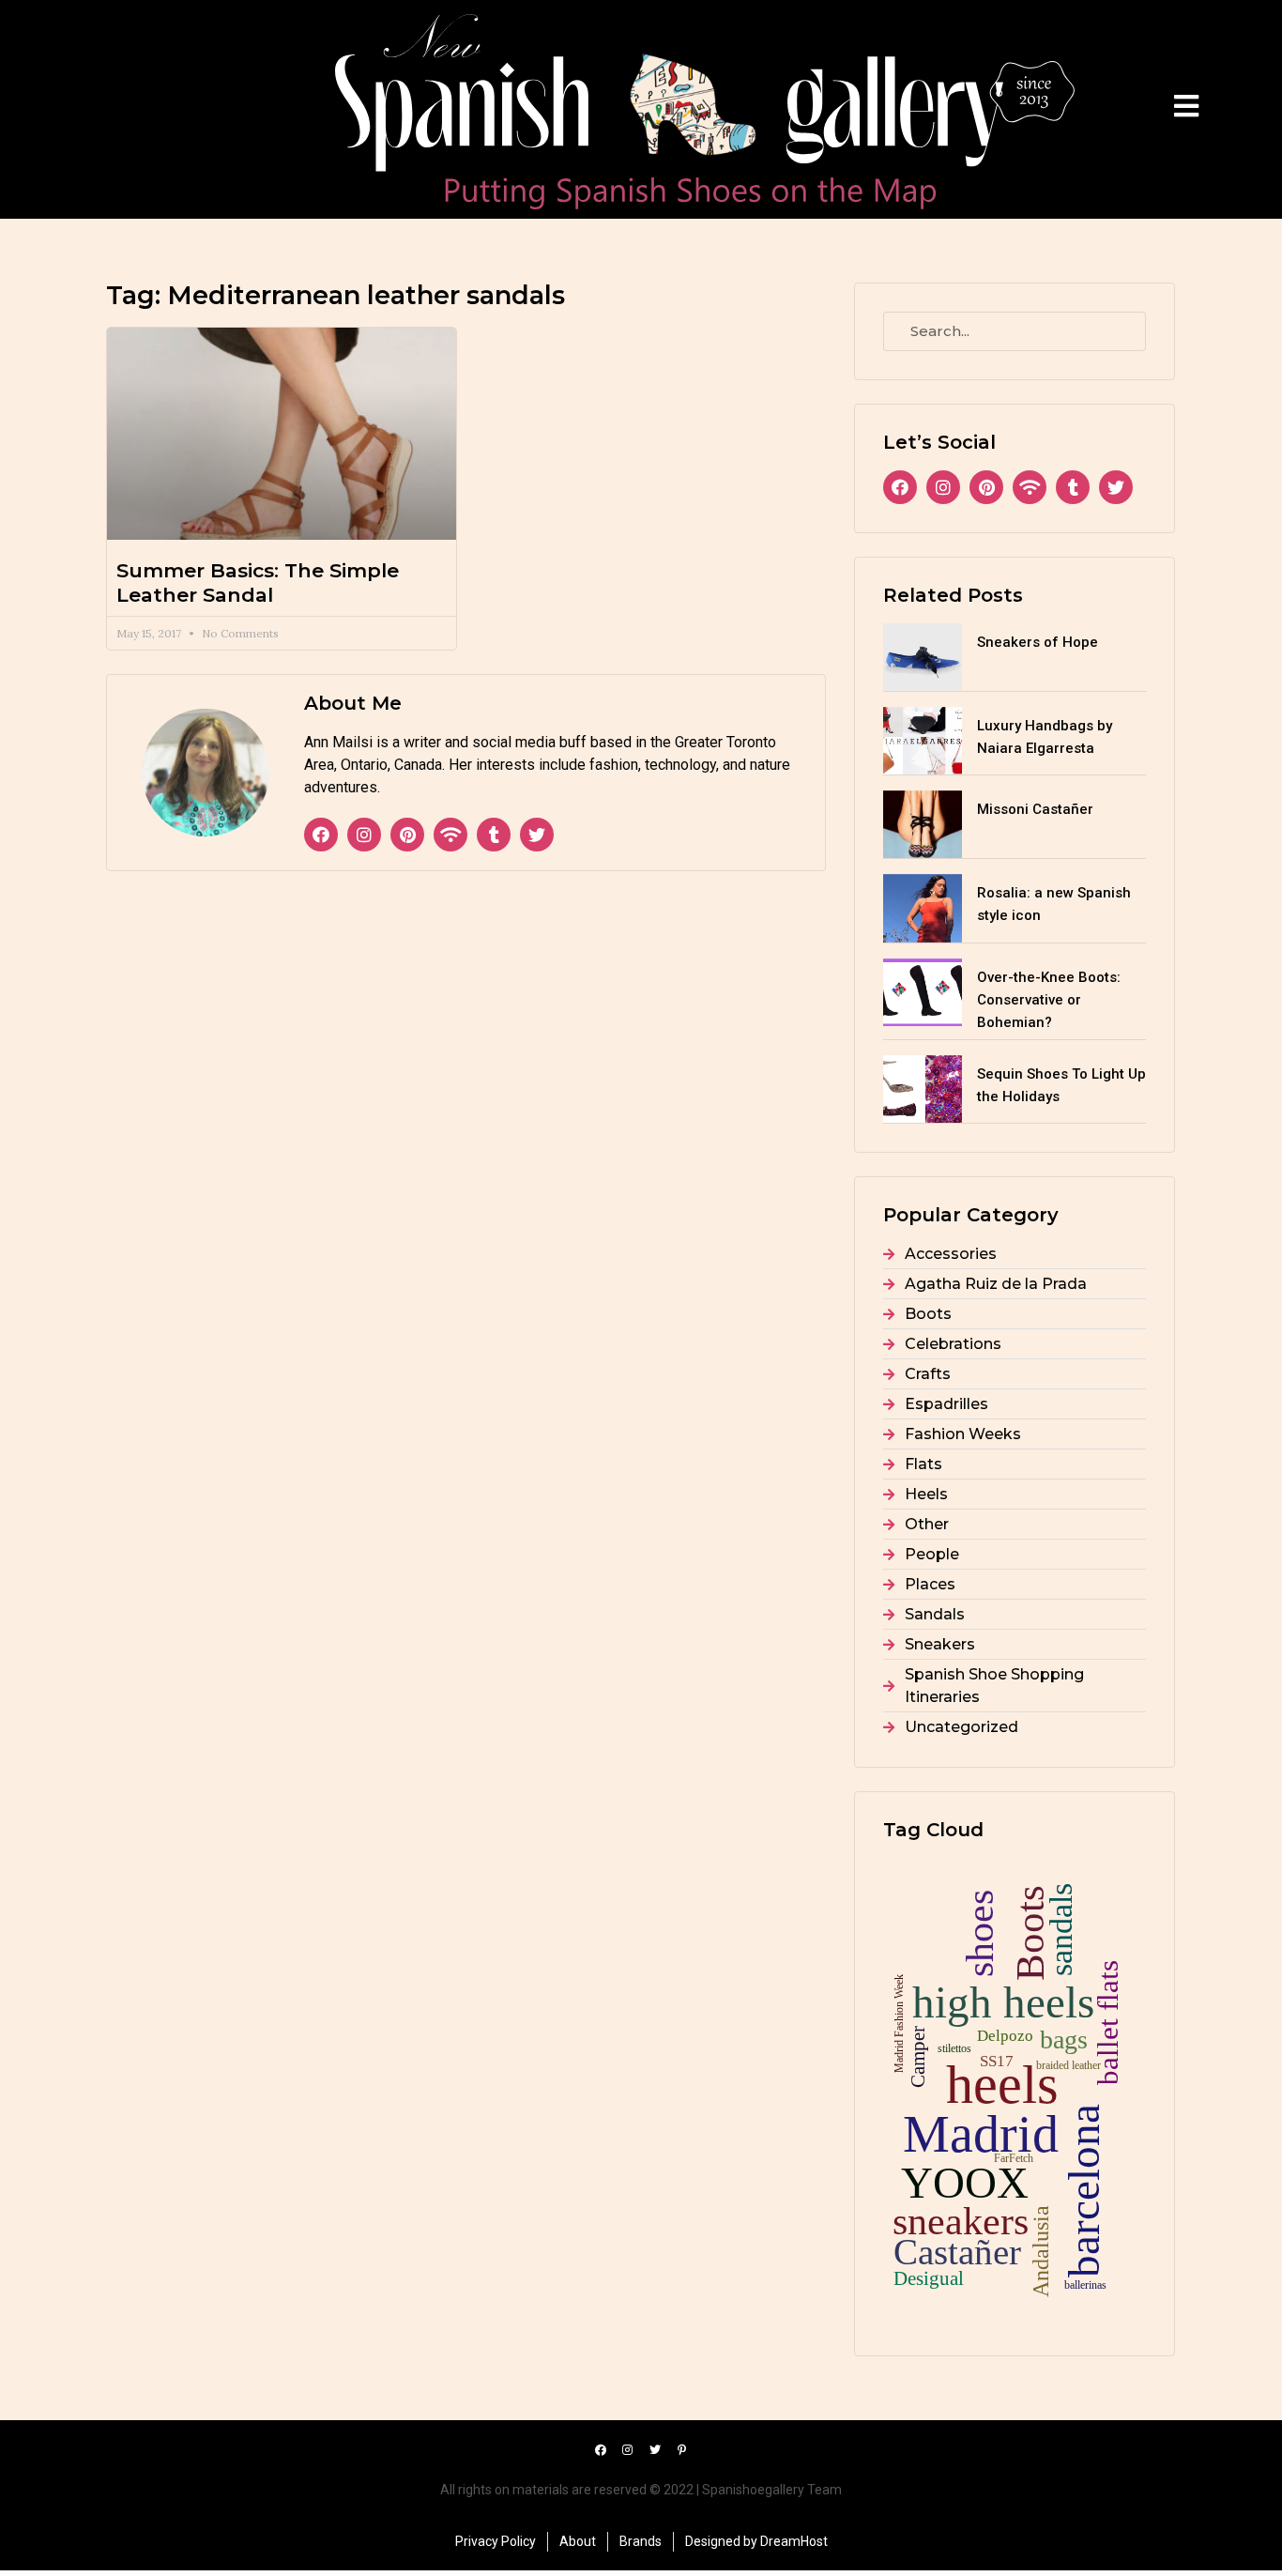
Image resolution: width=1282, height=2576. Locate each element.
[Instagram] (364, 835)
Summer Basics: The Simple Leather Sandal (258, 582)
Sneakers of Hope (1038, 642)
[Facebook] (321, 835)
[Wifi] (450, 835)
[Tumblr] (494, 835)
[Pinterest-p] (682, 2450)
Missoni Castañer (1035, 809)
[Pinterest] (407, 835)
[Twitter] (537, 835)
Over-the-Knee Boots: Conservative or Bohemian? (1049, 1000)
